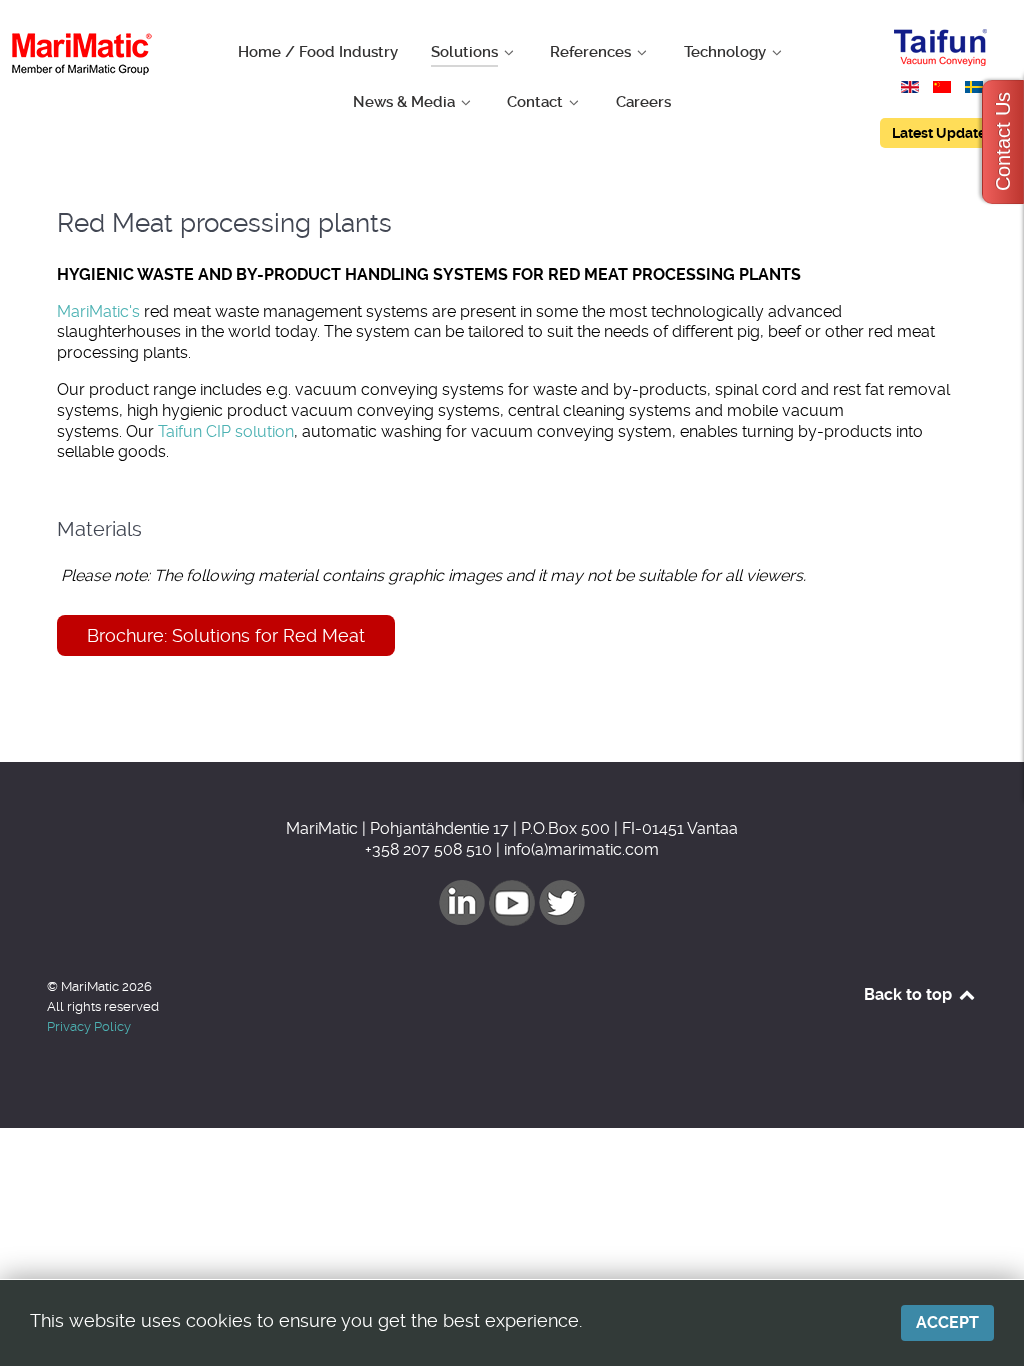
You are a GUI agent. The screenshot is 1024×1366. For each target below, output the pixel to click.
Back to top (910, 994)
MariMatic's (98, 311)
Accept (947, 1322)
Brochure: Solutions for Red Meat (226, 635)
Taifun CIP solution (226, 431)
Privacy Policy (89, 1026)
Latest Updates (942, 133)
